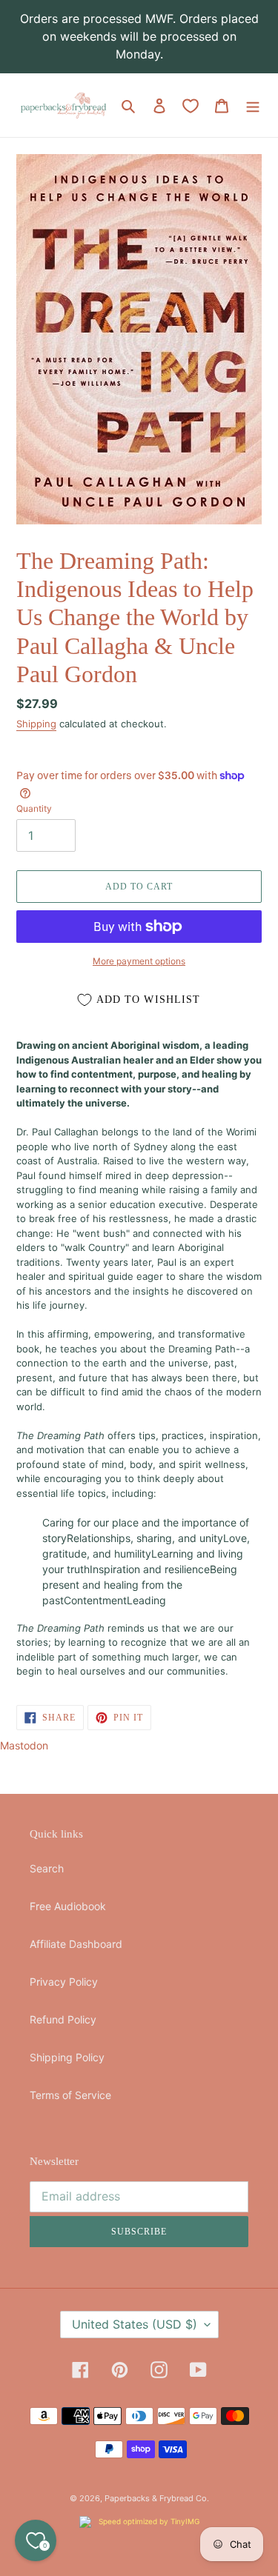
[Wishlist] (191, 106)
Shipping (36, 724)
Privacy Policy (64, 1982)
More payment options (139, 961)
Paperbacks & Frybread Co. (157, 2498)
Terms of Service (70, 2095)
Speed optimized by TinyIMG (148, 2521)
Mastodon (24, 1745)
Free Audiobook (68, 1906)
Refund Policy (63, 2019)
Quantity (34, 808)
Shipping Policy (67, 2057)
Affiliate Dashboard (76, 1944)
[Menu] (253, 105)
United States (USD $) (135, 2324)
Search (47, 1868)
